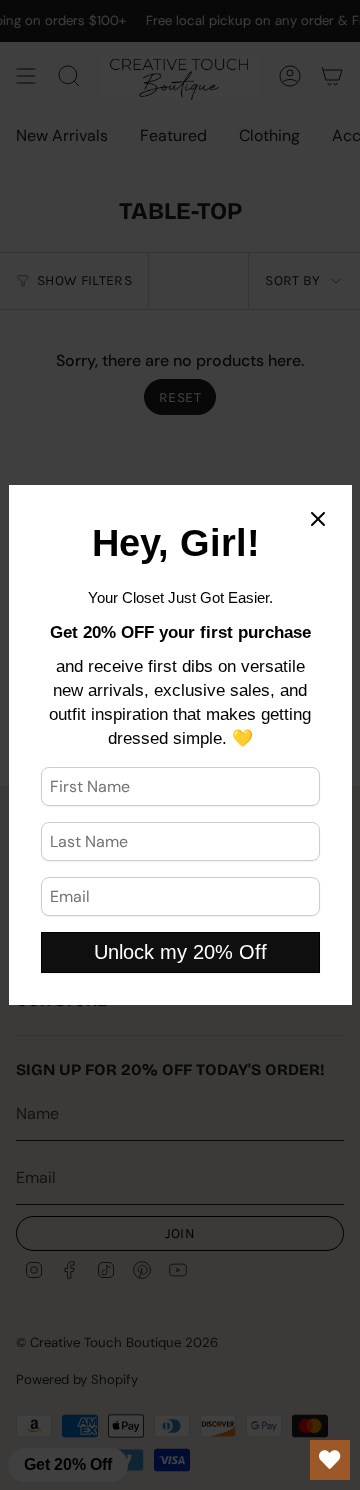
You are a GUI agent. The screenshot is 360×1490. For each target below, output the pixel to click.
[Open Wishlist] (330, 1460)
